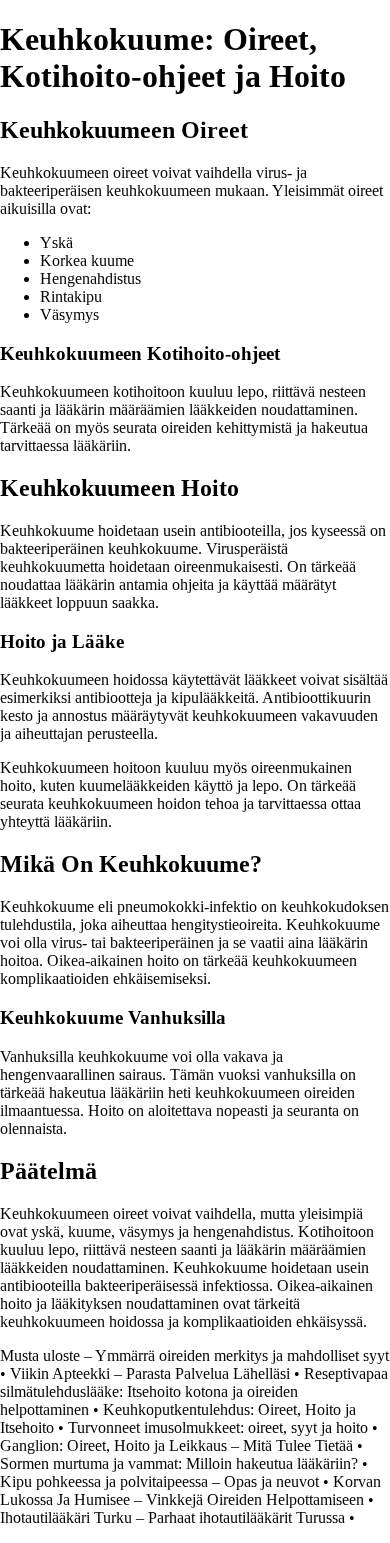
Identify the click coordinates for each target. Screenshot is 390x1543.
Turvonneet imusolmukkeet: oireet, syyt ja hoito (218, 1427)
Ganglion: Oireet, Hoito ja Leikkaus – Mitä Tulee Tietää (176, 1445)
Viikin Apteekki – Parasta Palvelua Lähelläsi (150, 1373)
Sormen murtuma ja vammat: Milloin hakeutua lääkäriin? (179, 1463)
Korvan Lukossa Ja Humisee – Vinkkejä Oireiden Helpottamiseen (190, 1490)
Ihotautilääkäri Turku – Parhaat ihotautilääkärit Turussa (172, 1517)
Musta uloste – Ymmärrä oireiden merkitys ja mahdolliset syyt (194, 1355)
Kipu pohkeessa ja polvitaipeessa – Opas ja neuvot (159, 1481)
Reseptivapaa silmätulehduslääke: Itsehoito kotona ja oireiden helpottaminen (194, 1391)
